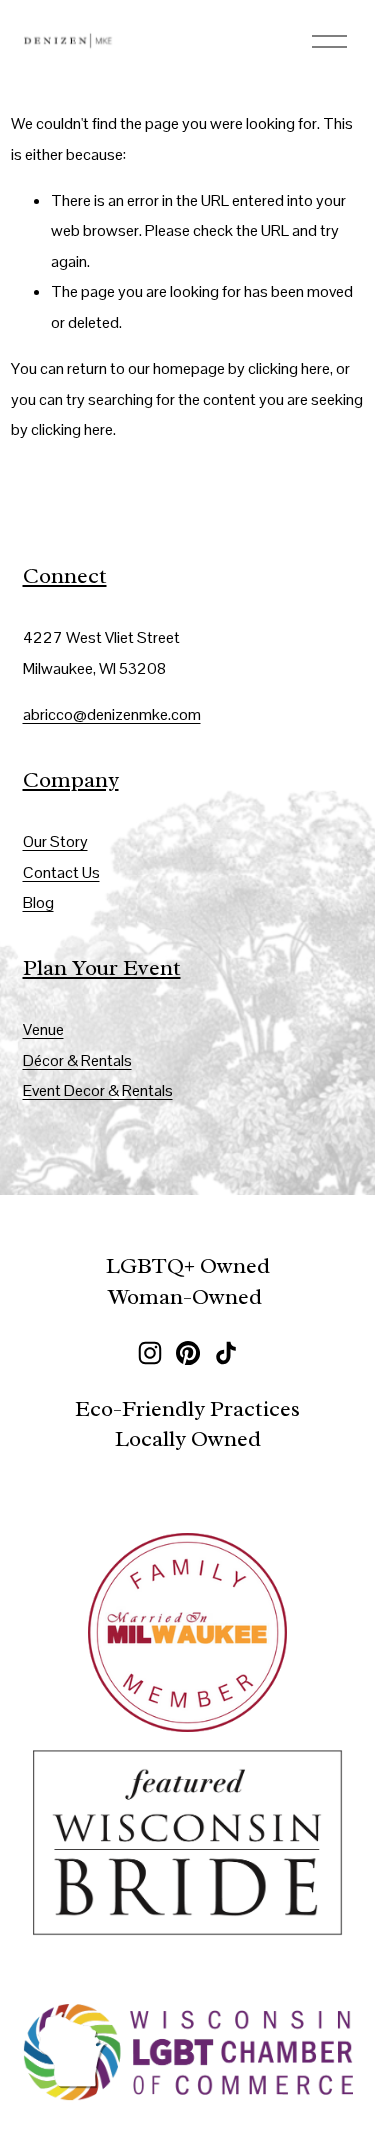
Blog (38, 902)
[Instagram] (150, 1353)
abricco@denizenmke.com (112, 714)
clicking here (289, 368)
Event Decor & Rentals (98, 1090)
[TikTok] (226, 1353)
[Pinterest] (188, 1353)
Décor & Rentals (77, 1060)
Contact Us (61, 872)
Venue (43, 1029)
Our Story (55, 841)
